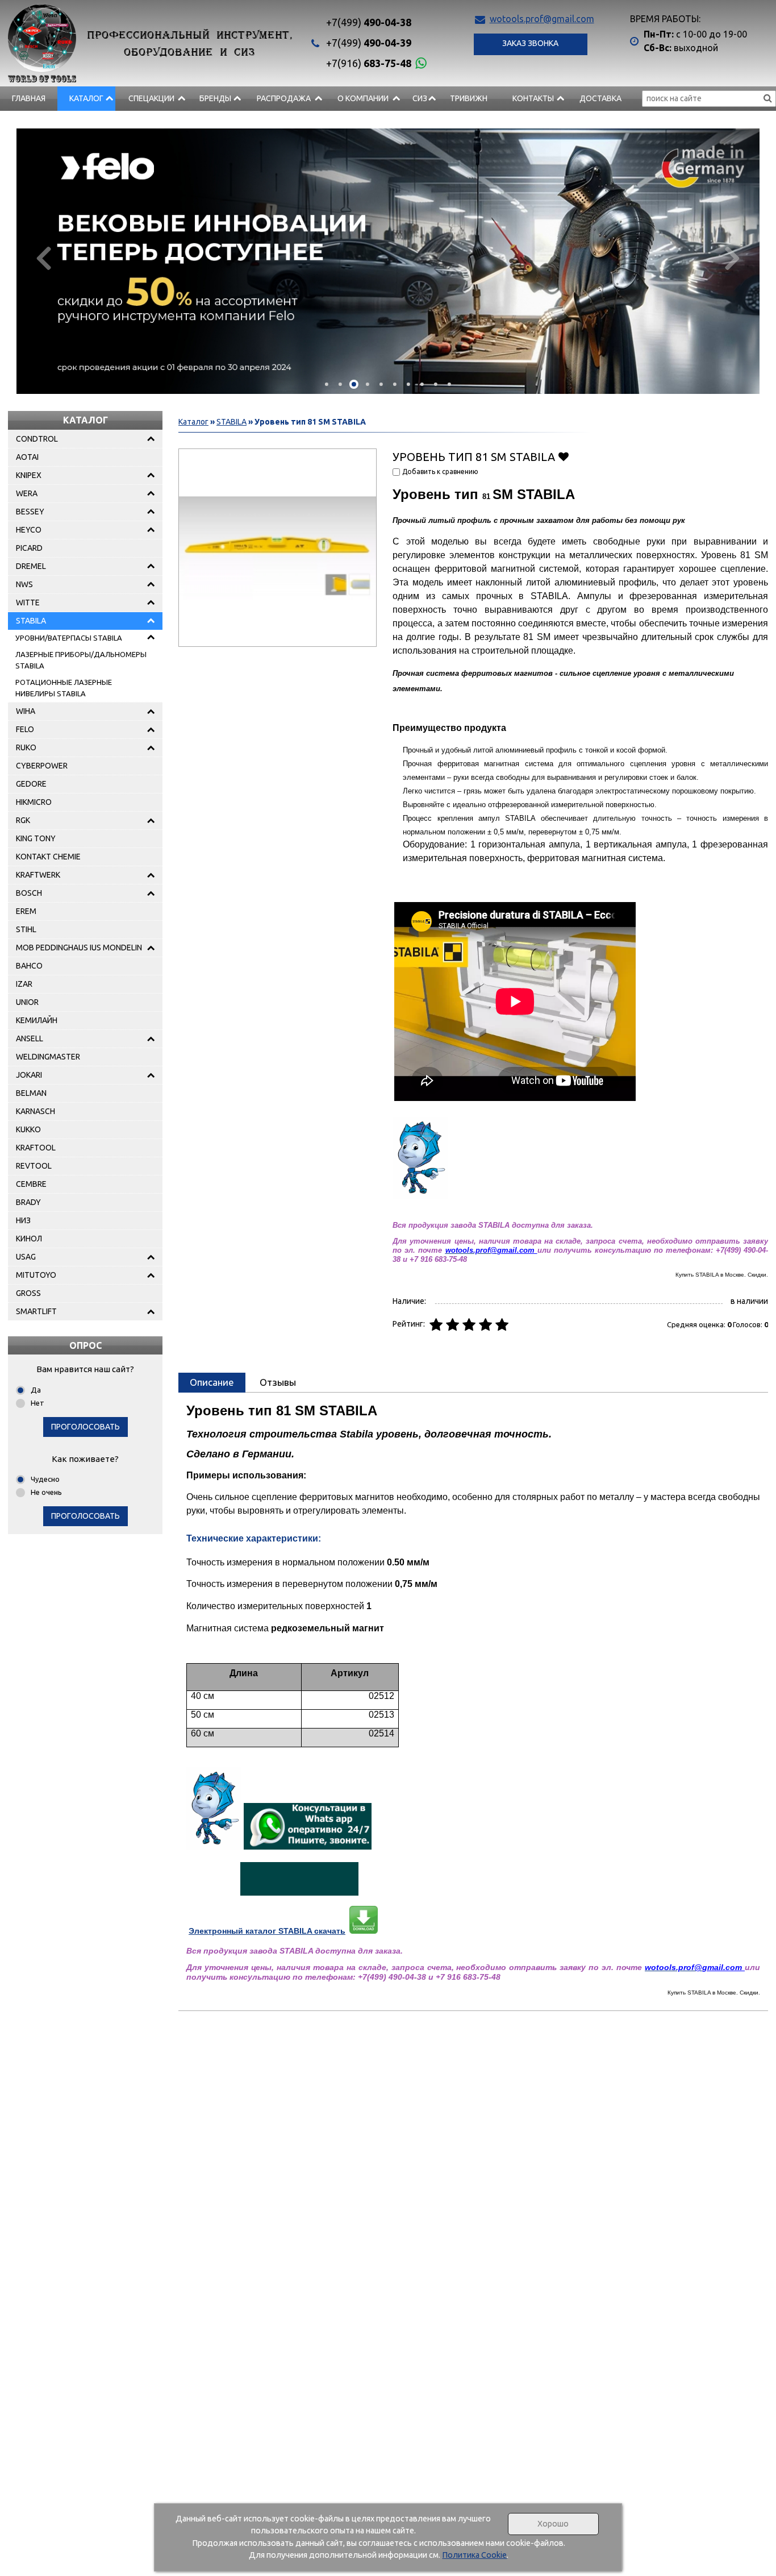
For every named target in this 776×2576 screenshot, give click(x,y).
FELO (25, 729)
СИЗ (420, 98)
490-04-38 (369, 22)
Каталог (86, 98)
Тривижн (469, 98)
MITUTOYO (36, 1275)
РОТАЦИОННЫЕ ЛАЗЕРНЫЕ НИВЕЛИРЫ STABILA (64, 688)
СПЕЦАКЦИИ (151, 98)
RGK (23, 820)
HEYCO (29, 530)
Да (36, 1390)
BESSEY (30, 512)
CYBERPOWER (42, 766)
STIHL (26, 929)
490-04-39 (369, 43)
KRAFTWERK (38, 875)
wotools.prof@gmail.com (542, 19)
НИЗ (23, 1220)
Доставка (600, 98)
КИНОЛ (29, 1239)
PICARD (29, 548)
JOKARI (29, 1075)
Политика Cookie (474, 2555)
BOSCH (29, 893)
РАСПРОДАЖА (284, 98)
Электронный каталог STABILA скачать (267, 1931)
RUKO (26, 747)
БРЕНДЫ (215, 98)
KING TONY (36, 838)
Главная (29, 98)
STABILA (31, 621)
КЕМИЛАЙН (37, 1020)
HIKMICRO (34, 802)
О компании (363, 98)
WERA (27, 493)
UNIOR (27, 1002)
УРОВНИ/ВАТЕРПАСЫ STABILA (69, 638)
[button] (327, 384)
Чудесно (45, 1479)
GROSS (28, 1293)
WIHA (26, 711)
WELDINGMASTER (48, 1057)
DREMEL (31, 566)
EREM (26, 911)
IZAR (24, 984)
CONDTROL (37, 439)
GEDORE (31, 784)
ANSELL (30, 1038)
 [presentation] (733, 257)
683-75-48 (369, 63)
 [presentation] (43, 257)
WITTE (28, 603)
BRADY (28, 1202)
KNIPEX (29, 475)
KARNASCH (36, 1111)
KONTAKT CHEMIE (48, 857)
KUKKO (28, 1129)
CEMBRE (31, 1184)
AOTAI (27, 457)
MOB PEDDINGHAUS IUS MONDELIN (79, 948)
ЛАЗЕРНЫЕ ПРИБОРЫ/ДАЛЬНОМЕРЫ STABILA (81, 660)
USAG (26, 1257)
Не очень (46, 1492)
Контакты (533, 98)
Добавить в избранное (563, 456)
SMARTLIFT (36, 1311)
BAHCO (29, 966)
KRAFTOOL (36, 1148)
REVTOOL (34, 1166)
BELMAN (31, 1093)
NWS (24, 584)
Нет (37, 1403)
